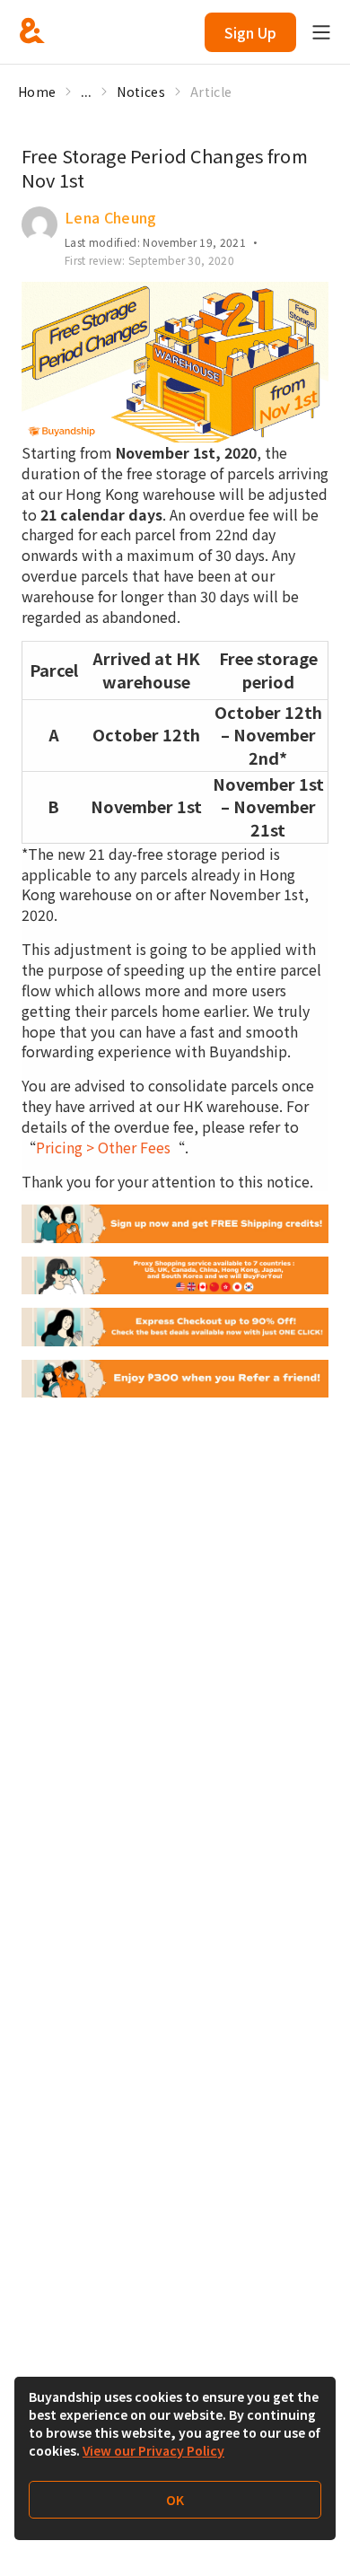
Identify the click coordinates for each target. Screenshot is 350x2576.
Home (37, 92)
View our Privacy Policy (153, 2450)
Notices (140, 92)
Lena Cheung (111, 217)
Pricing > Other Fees (103, 1147)
